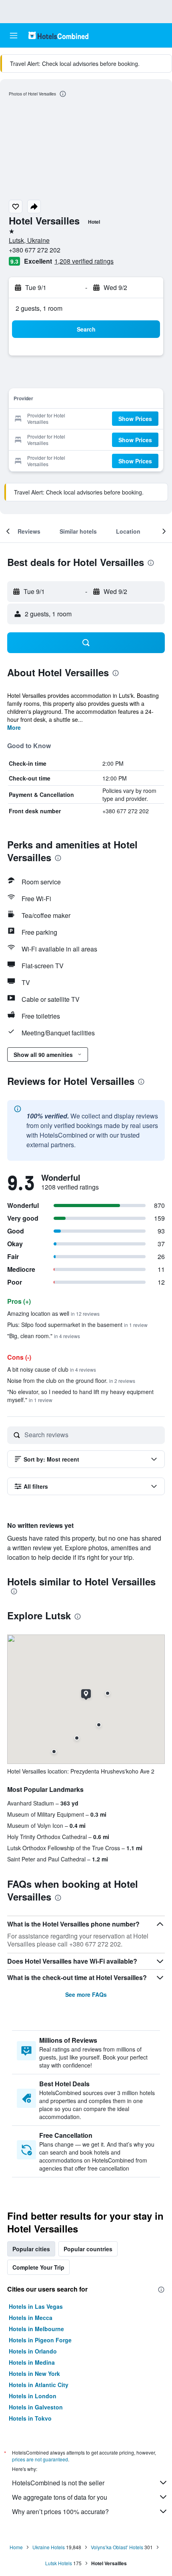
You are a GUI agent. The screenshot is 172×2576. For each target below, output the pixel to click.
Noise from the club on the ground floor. (71, 1380)
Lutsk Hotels (59, 2563)
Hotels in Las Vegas (36, 2306)
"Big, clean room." (44, 1336)
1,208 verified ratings (84, 261)
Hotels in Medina (32, 2362)
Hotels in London (33, 2396)
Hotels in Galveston (36, 2407)
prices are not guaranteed (40, 2459)
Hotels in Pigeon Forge (40, 2340)
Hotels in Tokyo (30, 2418)
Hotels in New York (34, 2373)
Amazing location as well (53, 1313)
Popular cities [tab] (31, 2249)
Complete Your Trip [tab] (38, 2267)
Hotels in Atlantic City (39, 2385)
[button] (14, 36)
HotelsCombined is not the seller (58, 2483)
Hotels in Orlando (33, 2351)
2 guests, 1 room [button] (39, 308)
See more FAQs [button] (86, 1994)
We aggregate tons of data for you (60, 2497)
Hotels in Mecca (31, 2318)
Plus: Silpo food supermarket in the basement (77, 1325)
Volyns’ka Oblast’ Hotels (117, 2547)
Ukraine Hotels (49, 2547)
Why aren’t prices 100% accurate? (60, 2511)
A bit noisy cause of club (52, 1369)
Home (16, 2547)
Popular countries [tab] (88, 2249)
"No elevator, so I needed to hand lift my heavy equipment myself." (80, 1396)
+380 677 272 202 (35, 250)
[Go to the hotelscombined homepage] (58, 35)
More (14, 727)
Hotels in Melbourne (36, 2329)
